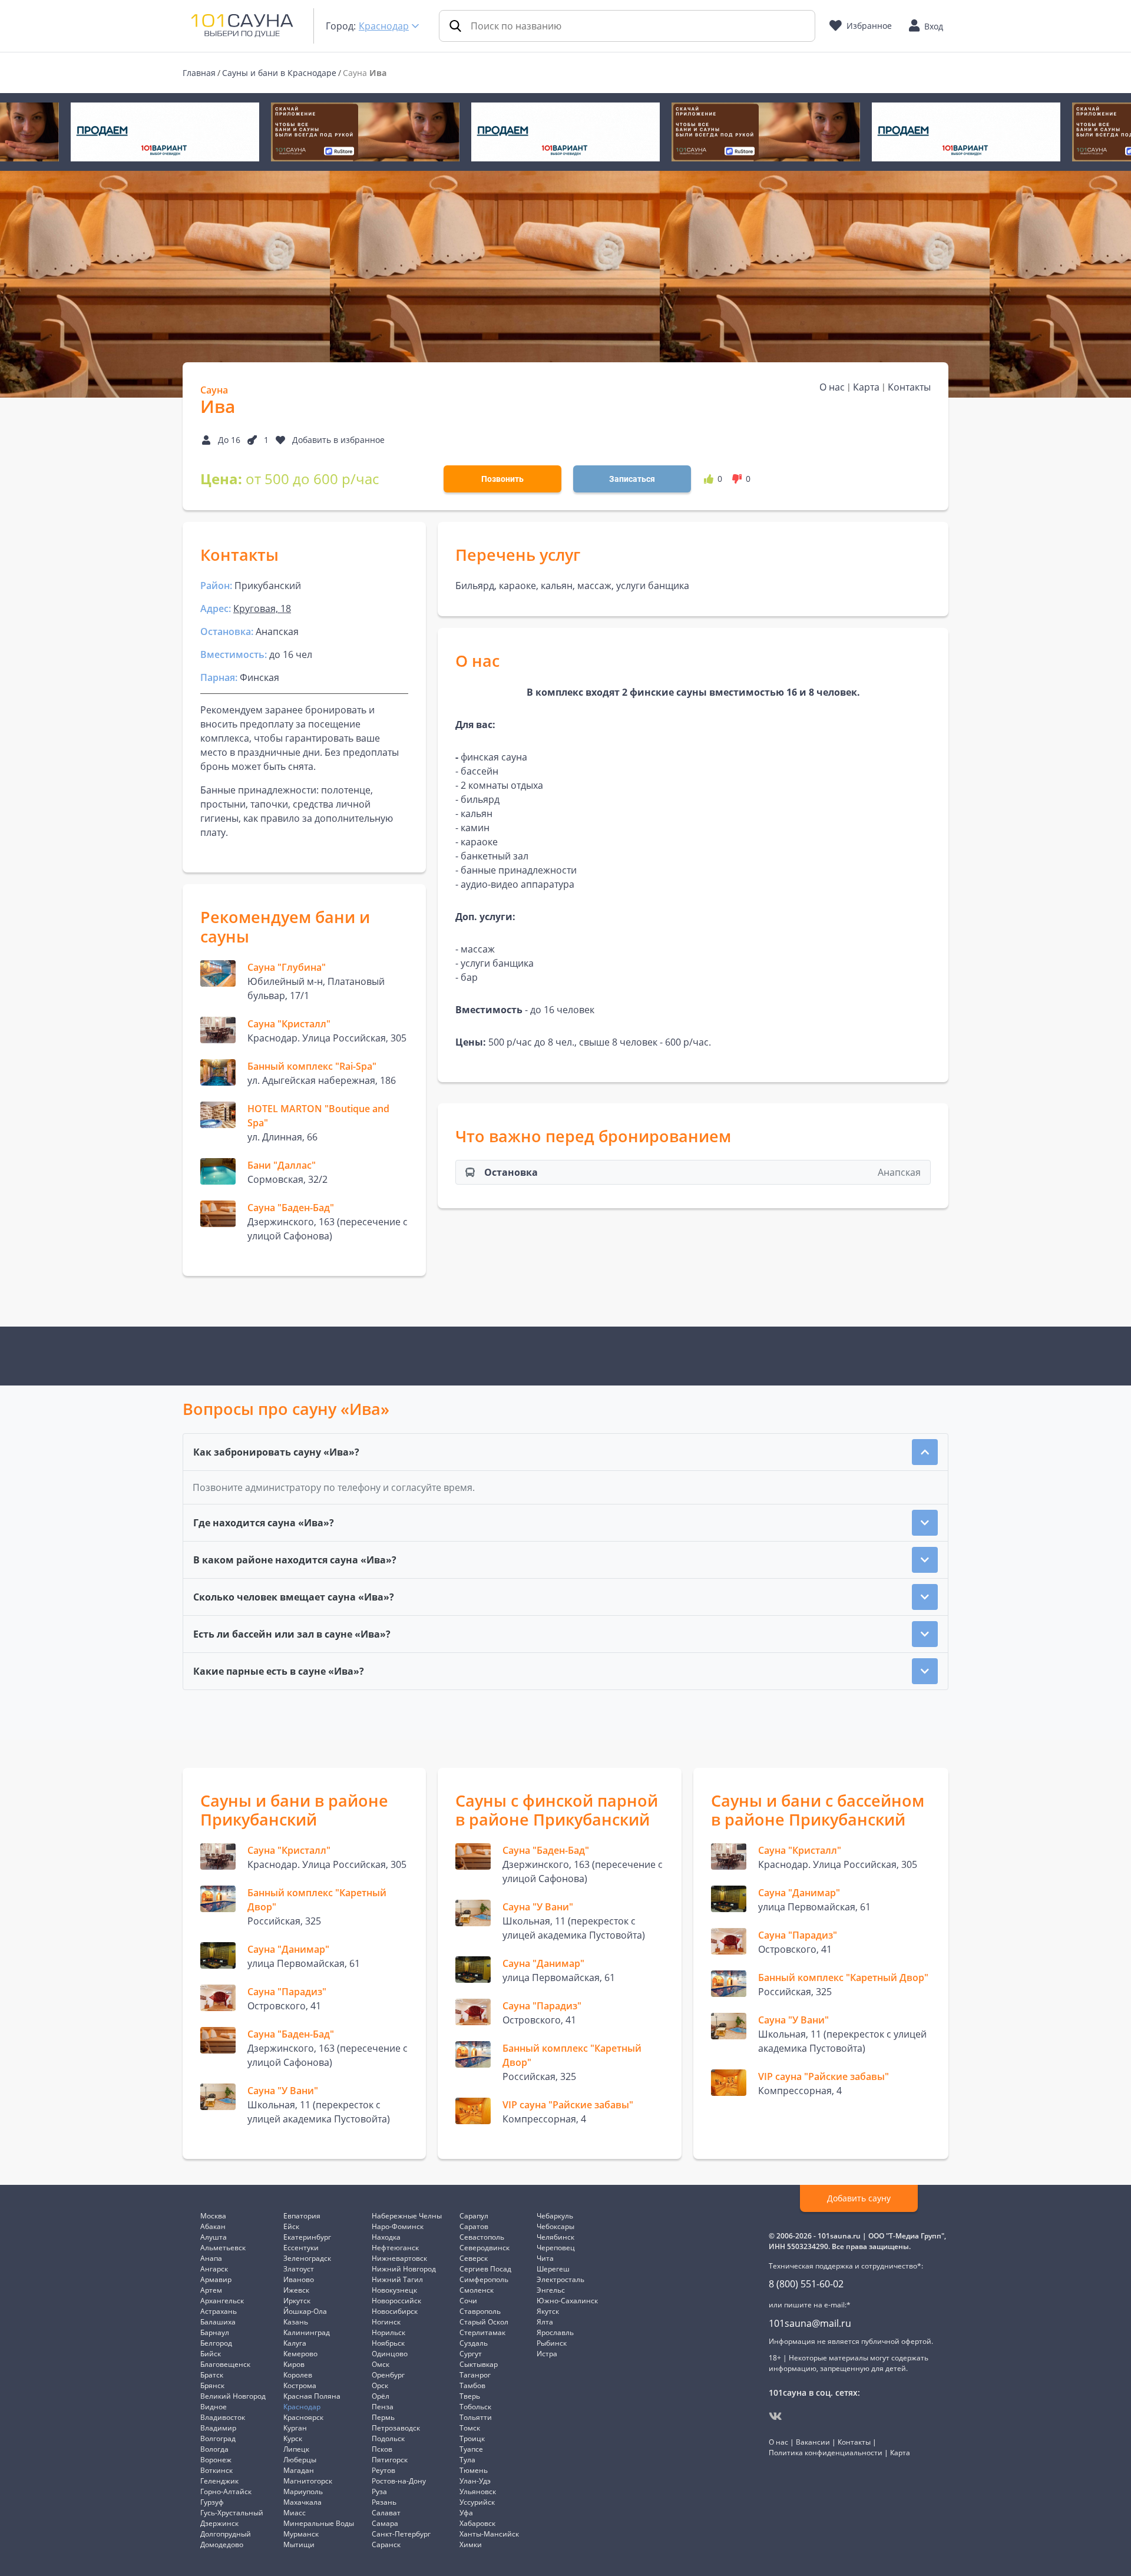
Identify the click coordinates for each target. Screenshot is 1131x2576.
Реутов (383, 2470)
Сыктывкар (479, 2364)
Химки (471, 2544)
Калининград (307, 2332)
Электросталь (560, 2279)
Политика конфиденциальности (826, 2453)
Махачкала (302, 2502)
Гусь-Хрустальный (232, 2513)
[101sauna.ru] (242, 25)
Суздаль (474, 2343)
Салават (386, 2513)
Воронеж (216, 2460)
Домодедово (222, 2544)
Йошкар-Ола (305, 2311)
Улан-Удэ (475, 2481)
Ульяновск (478, 2491)
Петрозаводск (396, 2428)
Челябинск (555, 2237)
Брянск (212, 2385)
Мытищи (299, 2544)
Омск (381, 2364)
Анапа (211, 2258)
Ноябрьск (388, 2343)
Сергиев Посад (485, 2269)
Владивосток (223, 2417)
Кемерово (300, 2354)
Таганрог (475, 2375)
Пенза (383, 2407)
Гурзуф (212, 2502)
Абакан (213, 2226)
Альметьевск (223, 2248)
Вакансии (813, 2442)
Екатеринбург (307, 2237)
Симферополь (484, 2279)
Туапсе (471, 2449)
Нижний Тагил (397, 2279)
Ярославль (555, 2332)
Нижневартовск (399, 2258)
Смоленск (477, 2290)
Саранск (386, 2544)
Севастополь (482, 2237)
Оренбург (388, 2375)
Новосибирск (395, 2311)
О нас (832, 387)
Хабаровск (477, 2523)
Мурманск (301, 2534)
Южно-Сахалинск (567, 2301)
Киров (294, 2364)
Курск (293, 2438)
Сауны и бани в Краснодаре (279, 73)
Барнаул (215, 2332)
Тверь (470, 2396)
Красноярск (303, 2417)
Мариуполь (303, 2491)
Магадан (299, 2470)
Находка (386, 2237)
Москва (213, 2216)
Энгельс (551, 2290)
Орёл (381, 2396)
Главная (199, 73)
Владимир (218, 2428)
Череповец (556, 2248)
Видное (214, 2407)
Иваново (299, 2279)
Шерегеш (553, 2269)
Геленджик (219, 2481)
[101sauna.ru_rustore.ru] (165, 132)
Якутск (548, 2311)
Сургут (471, 2354)
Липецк (296, 2449)
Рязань (384, 2502)
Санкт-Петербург (401, 2534)
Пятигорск (390, 2460)
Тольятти (476, 2417)
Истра (547, 2354)
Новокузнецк (394, 2290)
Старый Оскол (484, 2322)
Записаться (632, 479)
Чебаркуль (555, 2216)
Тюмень (474, 2470)
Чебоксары (555, 2226)
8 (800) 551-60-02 (806, 2284)
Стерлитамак (482, 2332)
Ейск (291, 2226)
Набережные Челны (407, 2216)
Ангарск (214, 2269)
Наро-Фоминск (398, 2226)
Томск (470, 2428)
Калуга (295, 2343)
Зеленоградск (307, 2258)
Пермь (383, 2417)
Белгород (216, 2343)
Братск (212, 2375)
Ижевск (296, 2290)
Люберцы (300, 2460)
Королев (298, 2375)
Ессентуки (301, 2248)
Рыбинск (552, 2343)
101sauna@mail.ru (810, 2323)
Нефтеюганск (395, 2248)
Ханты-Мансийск (489, 2534)
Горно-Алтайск (226, 2491)
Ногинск (386, 2322)
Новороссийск (396, 2301)
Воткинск (216, 2470)
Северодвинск (485, 2248)
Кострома (300, 2385)
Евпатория (302, 2216)
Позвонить (502, 479)
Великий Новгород (233, 2396)
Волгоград (218, 2438)
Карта (866, 387)
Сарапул (474, 2216)
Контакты (909, 387)
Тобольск (475, 2407)
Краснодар (384, 26)
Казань (296, 2322)
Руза (379, 2491)
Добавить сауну (859, 2198)
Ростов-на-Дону (399, 2481)
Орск (380, 2385)
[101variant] (365, 132)
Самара (385, 2523)
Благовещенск (225, 2364)
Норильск (388, 2332)
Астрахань (219, 2311)
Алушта (214, 2237)
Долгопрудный (226, 2534)
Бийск (211, 2354)
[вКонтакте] (776, 2416)
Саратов (474, 2226)
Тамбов (472, 2385)
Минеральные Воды (319, 2523)
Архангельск (222, 2301)
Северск (474, 2258)
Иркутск (297, 2301)
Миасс (295, 2513)
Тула (467, 2460)
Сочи (468, 2301)
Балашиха (218, 2322)
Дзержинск (219, 2523)
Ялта (545, 2322)
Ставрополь (480, 2311)
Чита (545, 2258)
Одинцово (390, 2354)
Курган (295, 2428)
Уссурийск (477, 2502)
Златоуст (299, 2269)
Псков (382, 2449)
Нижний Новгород (404, 2269)
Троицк (472, 2438)
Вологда (214, 2449)
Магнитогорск (308, 2481)
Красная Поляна (312, 2396)
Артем (211, 2290)
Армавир (216, 2279)
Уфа (466, 2513)
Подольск (388, 2438)
